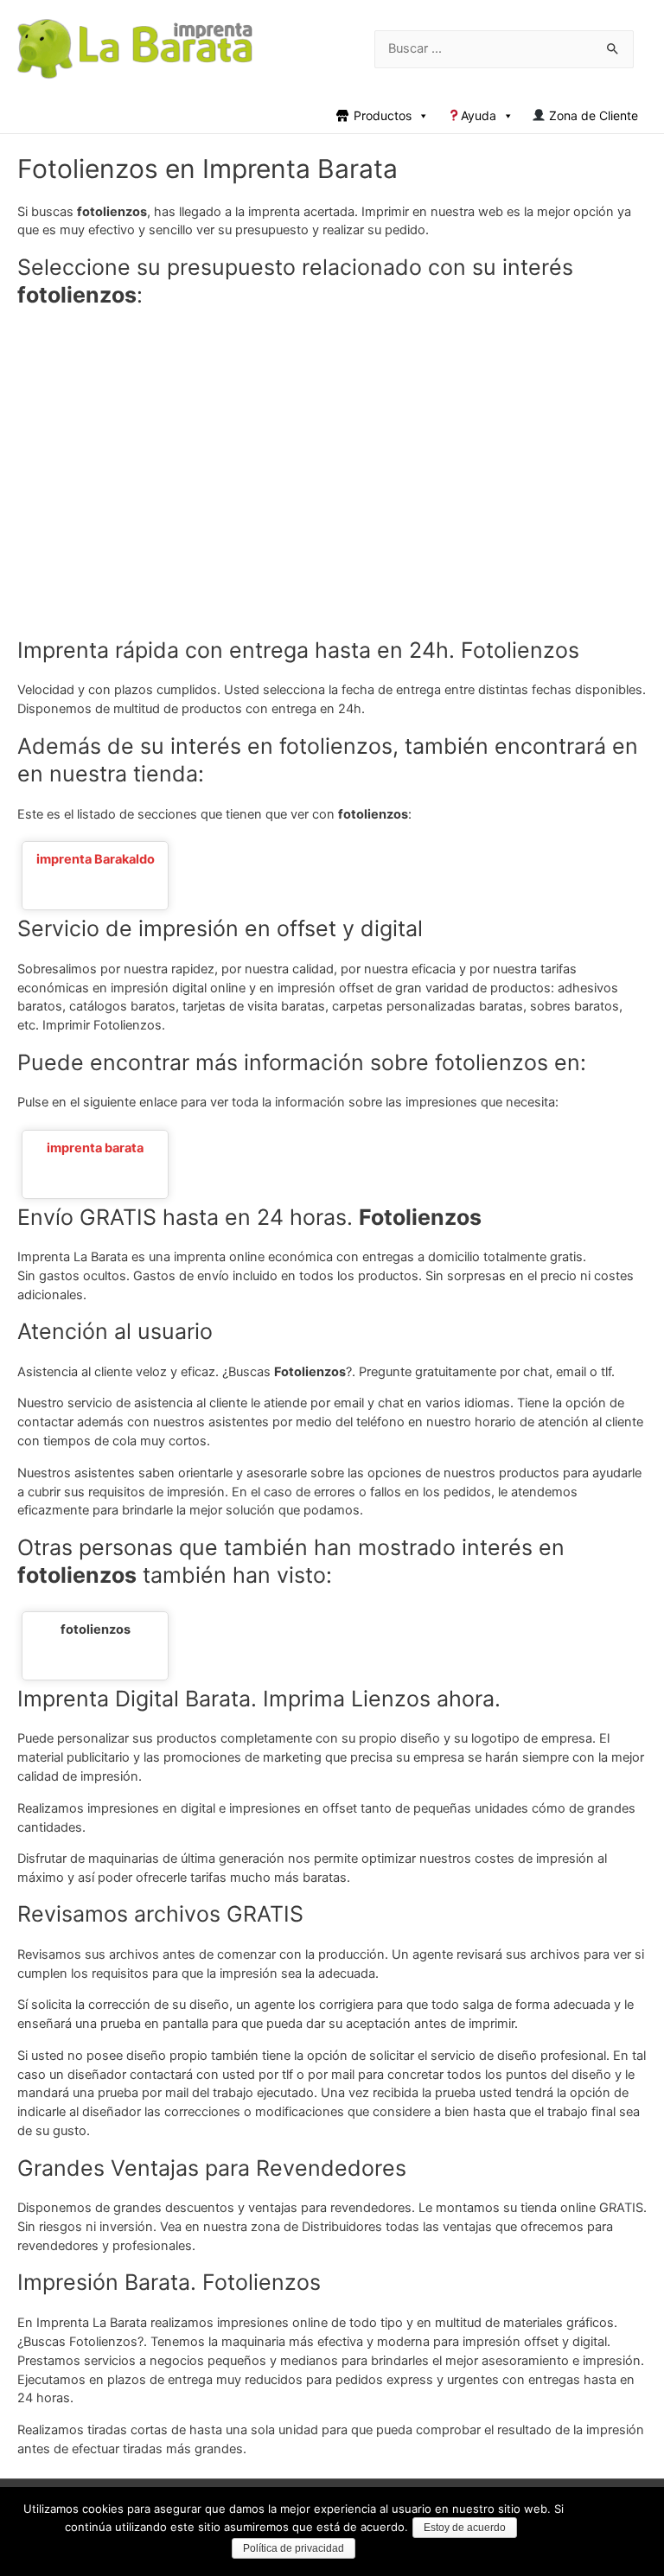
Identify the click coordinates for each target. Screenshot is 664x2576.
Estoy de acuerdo (465, 2528)
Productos (383, 115)
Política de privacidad (294, 2548)
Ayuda (479, 115)
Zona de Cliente (592, 115)
